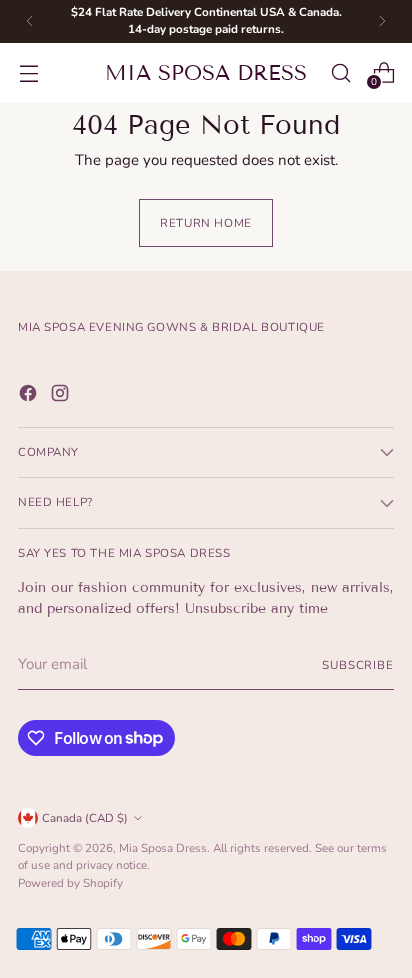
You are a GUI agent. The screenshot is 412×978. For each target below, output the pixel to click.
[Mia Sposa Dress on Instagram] (62, 396)
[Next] (382, 21)
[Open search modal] (340, 72)
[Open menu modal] (28, 72)
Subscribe (358, 665)
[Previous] (30, 21)
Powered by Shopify (70, 883)
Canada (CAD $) (85, 818)
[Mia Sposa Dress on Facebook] (30, 396)
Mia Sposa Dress (163, 848)
